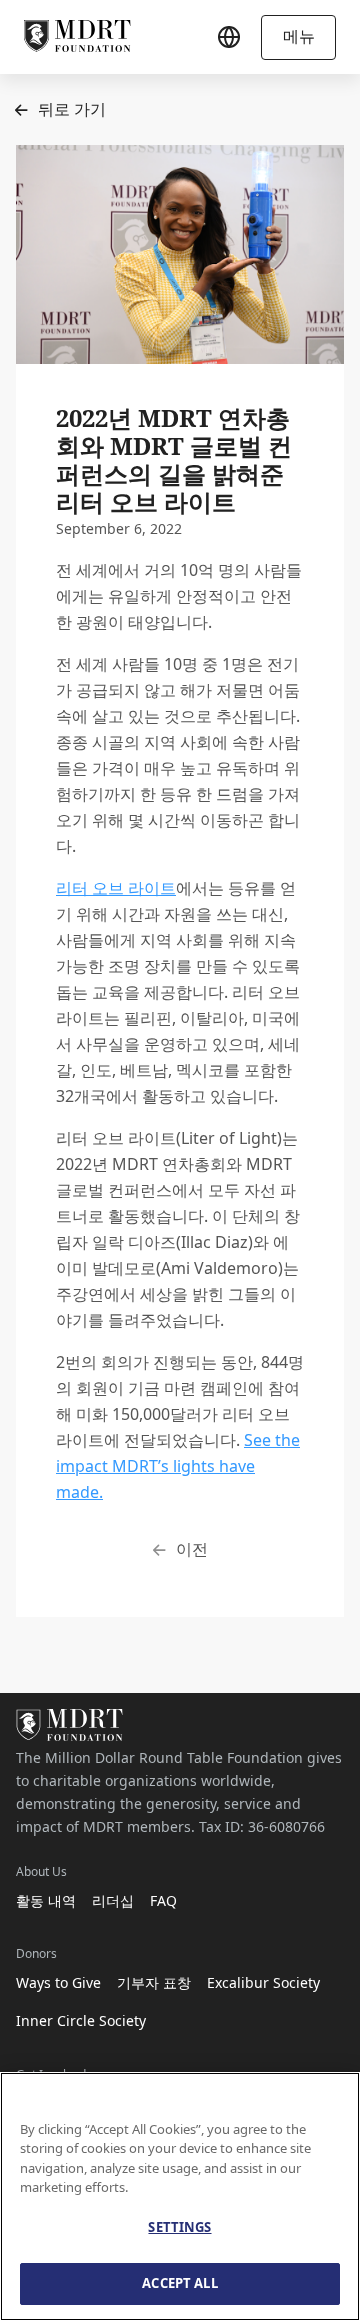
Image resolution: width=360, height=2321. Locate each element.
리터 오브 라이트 (116, 888)
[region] (180, 2196)
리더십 (113, 1900)
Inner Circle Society (81, 2020)
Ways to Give (58, 1982)
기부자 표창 (154, 1982)
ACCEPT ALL (179, 2283)
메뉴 (299, 36)
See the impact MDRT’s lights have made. (178, 1466)
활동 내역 (46, 1900)
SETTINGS (179, 2227)
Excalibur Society (263, 1982)
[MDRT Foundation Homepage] (77, 37)
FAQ (163, 1900)
